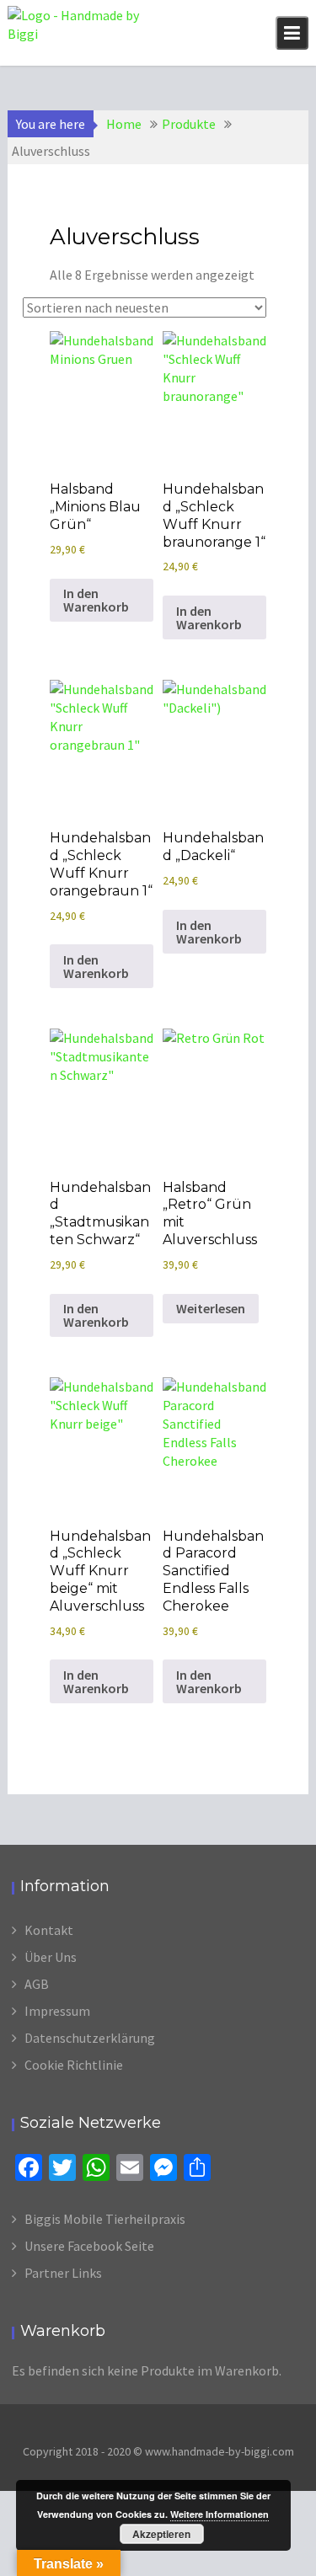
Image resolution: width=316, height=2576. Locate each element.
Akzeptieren (161, 2534)
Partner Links (63, 2273)
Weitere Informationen (220, 2514)
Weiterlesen (211, 1308)
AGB (37, 1984)
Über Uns (51, 1957)
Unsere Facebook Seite (89, 2246)
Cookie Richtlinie (74, 2065)
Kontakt (49, 1930)
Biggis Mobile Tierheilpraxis (105, 2219)
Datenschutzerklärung (90, 2038)
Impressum (57, 2011)
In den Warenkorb (96, 600)
